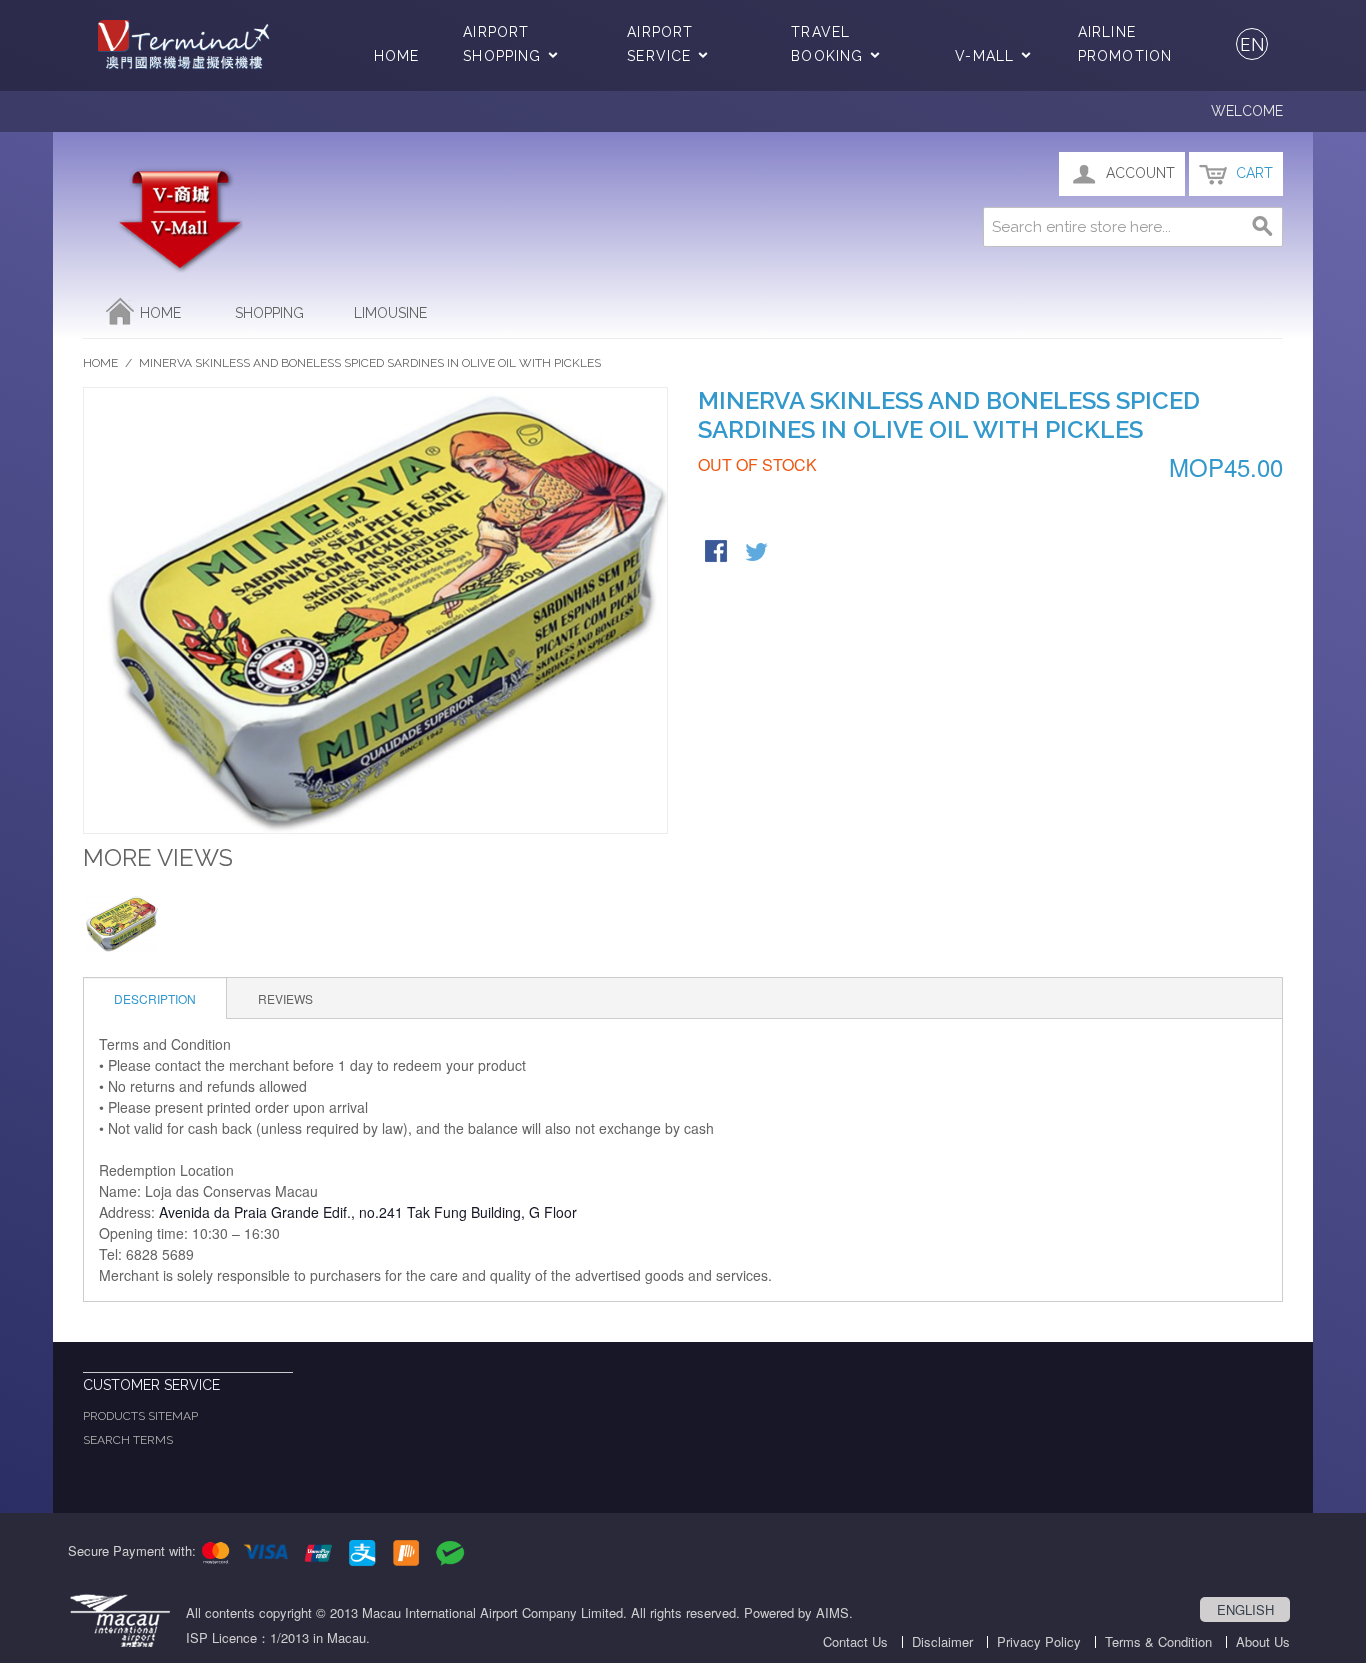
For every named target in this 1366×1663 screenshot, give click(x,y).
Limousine (390, 313)
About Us (1263, 1641)
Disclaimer (942, 1641)
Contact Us (855, 1641)
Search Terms (128, 1440)
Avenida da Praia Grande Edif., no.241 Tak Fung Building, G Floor (366, 1212)
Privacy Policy (1039, 1641)
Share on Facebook (718, 553)
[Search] (1263, 227)
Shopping (269, 313)
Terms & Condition (1158, 1641)
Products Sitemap (140, 1416)
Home (396, 56)
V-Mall (984, 56)
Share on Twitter (758, 553)
